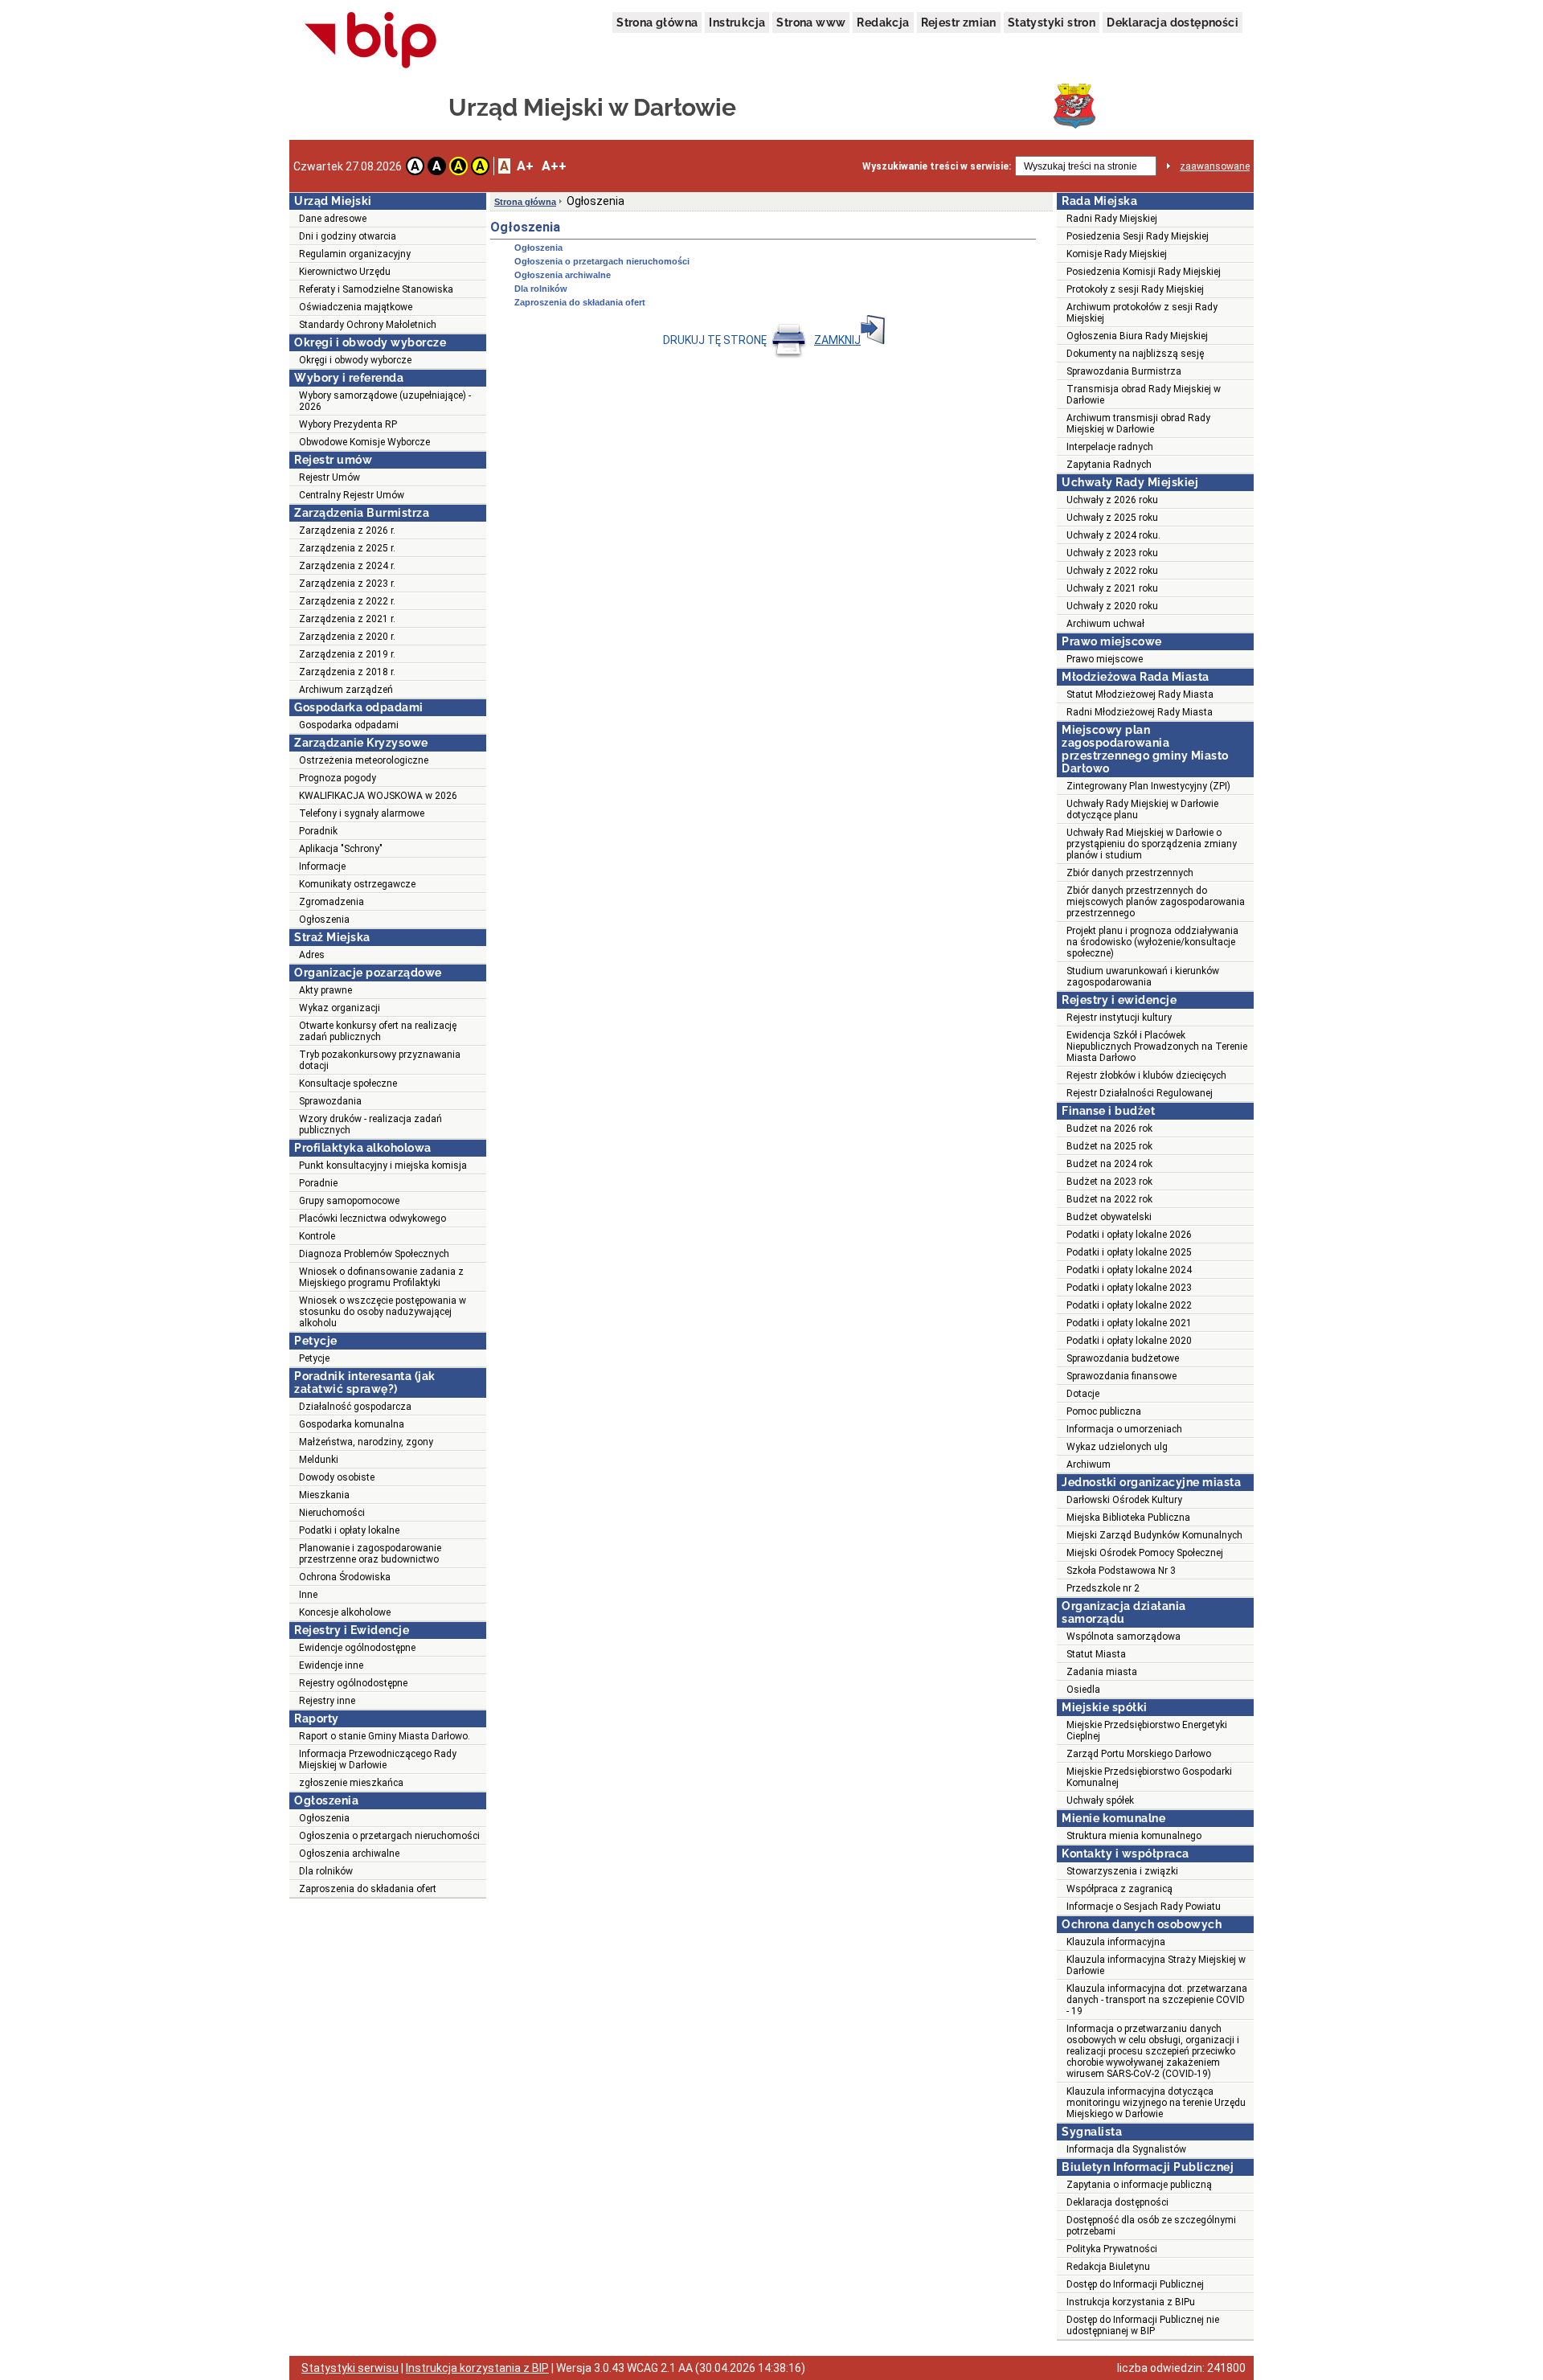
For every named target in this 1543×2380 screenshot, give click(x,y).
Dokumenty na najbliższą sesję (1135, 354)
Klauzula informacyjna (1116, 1942)
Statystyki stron (1052, 23)
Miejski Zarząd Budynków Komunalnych (1154, 1535)
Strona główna (657, 23)
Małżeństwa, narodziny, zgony (366, 1442)
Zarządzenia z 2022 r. (347, 601)
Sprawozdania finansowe (1121, 1376)
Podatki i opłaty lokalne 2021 (1129, 1323)
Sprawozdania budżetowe (1123, 1358)
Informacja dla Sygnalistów (1126, 2149)
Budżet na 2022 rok (1109, 1199)
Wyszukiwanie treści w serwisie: (937, 166)
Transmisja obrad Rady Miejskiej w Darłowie (1144, 395)
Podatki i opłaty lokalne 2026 (1129, 1235)
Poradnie (318, 1183)
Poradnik (318, 831)
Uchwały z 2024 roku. (1113, 535)
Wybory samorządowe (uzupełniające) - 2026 (385, 401)
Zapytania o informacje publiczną (1139, 2185)
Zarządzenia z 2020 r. (347, 637)
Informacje (322, 866)
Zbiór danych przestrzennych (1130, 873)
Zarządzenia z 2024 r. (347, 566)
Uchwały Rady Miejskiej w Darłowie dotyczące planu (1142, 809)
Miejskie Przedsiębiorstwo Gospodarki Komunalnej (1149, 1777)
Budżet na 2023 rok (1109, 1182)
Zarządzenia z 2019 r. (347, 654)
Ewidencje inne (331, 1665)
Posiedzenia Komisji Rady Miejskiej (1144, 272)
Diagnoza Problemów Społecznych (374, 1254)
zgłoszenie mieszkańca (351, 1783)
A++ (554, 166)
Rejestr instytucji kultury (1119, 1018)
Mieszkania (324, 1495)
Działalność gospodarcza (355, 1407)
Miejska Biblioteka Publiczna (1128, 1518)
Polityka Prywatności (1112, 2249)
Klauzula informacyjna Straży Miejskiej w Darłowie (1156, 1965)
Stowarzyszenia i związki (1122, 1871)
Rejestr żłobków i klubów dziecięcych (1146, 1075)
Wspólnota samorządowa (1123, 1637)
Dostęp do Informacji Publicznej (1135, 2284)
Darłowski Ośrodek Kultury (1124, 1500)
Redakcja (883, 23)
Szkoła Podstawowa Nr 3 (1121, 1571)
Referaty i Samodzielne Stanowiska (376, 289)
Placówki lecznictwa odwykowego (372, 1219)
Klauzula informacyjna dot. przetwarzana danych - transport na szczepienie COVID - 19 (1157, 2000)
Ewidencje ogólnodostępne (357, 1648)
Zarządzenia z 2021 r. (347, 619)
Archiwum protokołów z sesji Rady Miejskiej (1142, 313)
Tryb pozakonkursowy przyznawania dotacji (380, 1060)
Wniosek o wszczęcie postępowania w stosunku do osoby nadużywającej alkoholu (383, 1312)
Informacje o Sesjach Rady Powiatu (1144, 1907)
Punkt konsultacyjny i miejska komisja (383, 1165)
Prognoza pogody (338, 778)
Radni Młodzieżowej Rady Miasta (1140, 712)
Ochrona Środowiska (345, 1577)
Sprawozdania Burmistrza (1124, 371)
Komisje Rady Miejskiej (1117, 254)
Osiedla (1083, 1690)
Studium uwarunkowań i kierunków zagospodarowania (1143, 977)
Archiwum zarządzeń (346, 690)
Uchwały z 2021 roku (1112, 588)
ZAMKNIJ (837, 340)
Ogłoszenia (324, 920)
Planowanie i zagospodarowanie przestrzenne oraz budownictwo (370, 1554)
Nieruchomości (332, 1513)
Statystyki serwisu (350, 2368)
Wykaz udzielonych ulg (1117, 1447)
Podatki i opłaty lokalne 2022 (1129, 1305)
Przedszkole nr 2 (1103, 1588)
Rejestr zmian (959, 23)
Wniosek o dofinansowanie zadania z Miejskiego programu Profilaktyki (381, 1277)
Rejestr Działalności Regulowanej (1140, 1093)
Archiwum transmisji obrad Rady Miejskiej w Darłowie (1138, 424)
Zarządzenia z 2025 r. (347, 548)
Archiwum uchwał (1105, 624)
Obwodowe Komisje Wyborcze (364, 442)
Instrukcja (737, 23)
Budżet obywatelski (1109, 1217)
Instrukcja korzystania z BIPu (1131, 2302)
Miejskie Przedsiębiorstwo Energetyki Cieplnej (1147, 1731)
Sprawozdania (330, 1101)
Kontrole (317, 1236)
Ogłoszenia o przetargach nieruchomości (389, 1836)
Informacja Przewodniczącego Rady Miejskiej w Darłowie (378, 1759)
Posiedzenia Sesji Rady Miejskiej (1138, 236)
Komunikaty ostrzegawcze (357, 884)
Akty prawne (325, 990)
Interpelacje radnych (1110, 447)
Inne (308, 1595)
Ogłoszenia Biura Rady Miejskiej (1137, 336)
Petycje (314, 1358)
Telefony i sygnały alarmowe (362, 813)
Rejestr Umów (329, 477)
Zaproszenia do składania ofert (368, 1889)
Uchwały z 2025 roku (1112, 518)
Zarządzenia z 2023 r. (347, 584)
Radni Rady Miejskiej (1112, 219)
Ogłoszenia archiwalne (349, 1854)
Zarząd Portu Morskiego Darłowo (1139, 1754)
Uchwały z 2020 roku (1112, 606)
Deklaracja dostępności (1173, 23)
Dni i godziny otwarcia (348, 236)
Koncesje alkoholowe (345, 1612)
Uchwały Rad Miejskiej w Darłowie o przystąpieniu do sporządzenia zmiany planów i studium (1152, 844)
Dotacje (1083, 1394)
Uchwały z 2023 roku (1112, 553)
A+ (525, 166)
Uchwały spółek (1100, 1800)
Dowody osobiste (337, 1477)
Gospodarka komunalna (352, 1424)
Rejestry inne (327, 1701)
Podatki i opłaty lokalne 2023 (1129, 1288)
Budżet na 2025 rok (1109, 1146)
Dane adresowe (333, 219)
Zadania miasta (1102, 1672)
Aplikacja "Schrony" (341, 849)
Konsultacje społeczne (348, 1083)
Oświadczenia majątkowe (356, 307)
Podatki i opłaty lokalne (349, 1530)
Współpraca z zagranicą (1119, 1889)
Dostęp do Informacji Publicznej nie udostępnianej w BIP (1143, 2325)
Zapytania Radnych (1109, 465)
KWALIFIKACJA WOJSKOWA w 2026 (378, 796)
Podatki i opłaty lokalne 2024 (1129, 1270)
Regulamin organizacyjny (355, 254)
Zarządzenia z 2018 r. (347, 672)
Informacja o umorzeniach (1124, 1429)
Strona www (811, 23)
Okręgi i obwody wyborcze (355, 360)
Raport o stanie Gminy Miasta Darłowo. (385, 1736)
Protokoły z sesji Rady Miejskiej (1135, 289)
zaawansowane (1215, 166)
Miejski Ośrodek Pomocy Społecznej (1145, 1553)
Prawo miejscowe (1105, 659)
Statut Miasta (1096, 1654)
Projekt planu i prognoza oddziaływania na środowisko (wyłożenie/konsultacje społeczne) (1152, 942)
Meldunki (319, 1460)
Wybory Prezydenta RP (348, 424)
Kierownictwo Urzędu (345, 272)
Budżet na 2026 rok (1109, 1129)
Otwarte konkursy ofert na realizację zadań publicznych (378, 1031)
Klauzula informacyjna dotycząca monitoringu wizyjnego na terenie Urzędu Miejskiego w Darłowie (1156, 2103)
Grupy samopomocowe (349, 1201)
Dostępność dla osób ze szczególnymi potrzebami (1151, 2226)
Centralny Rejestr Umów (352, 495)
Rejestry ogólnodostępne (353, 1683)
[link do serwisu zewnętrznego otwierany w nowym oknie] (371, 41)
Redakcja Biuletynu (1108, 2267)
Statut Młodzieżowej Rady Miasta (1140, 694)
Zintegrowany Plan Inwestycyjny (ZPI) (1148, 786)
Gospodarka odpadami (349, 725)
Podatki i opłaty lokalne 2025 (1129, 1252)
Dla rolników (326, 1871)
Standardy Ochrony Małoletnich (368, 325)
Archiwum (1089, 1464)
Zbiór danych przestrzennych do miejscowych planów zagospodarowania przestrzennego (1156, 902)
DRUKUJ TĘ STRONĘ (716, 340)
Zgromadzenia (332, 902)
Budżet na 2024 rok (1109, 1164)
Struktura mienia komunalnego (1134, 1836)
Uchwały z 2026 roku (1112, 500)
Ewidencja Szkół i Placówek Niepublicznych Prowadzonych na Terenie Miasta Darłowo (1157, 1047)
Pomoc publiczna (1104, 1411)
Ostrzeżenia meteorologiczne (364, 760)
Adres (312, 955)
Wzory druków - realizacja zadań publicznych (370, 1124)
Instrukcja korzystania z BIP (477, 2368)
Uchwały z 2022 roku (1112, 571)
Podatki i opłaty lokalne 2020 (1129, 1341)
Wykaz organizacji (340, 1008)
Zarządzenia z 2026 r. (347, 530)
